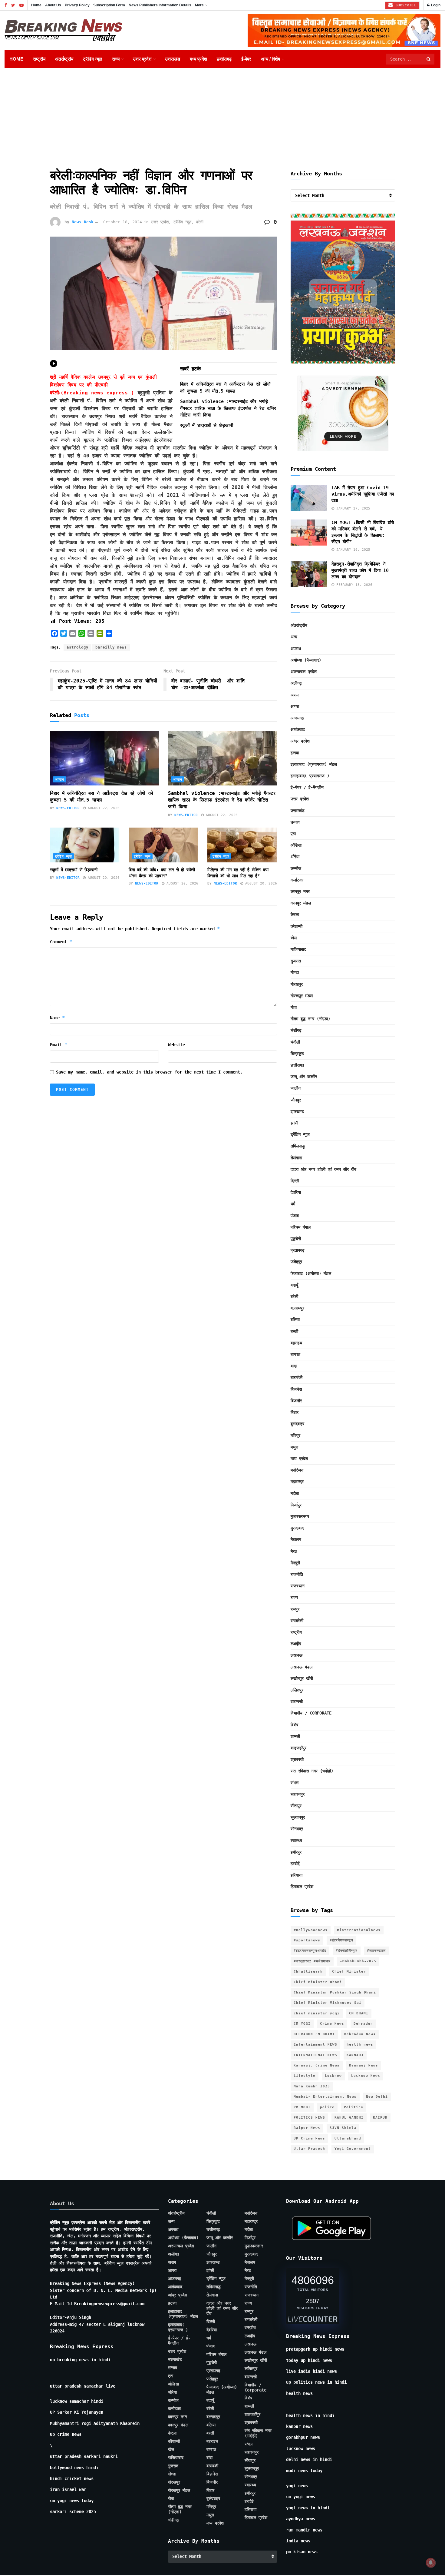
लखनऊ (297, 1655)
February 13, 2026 (353, 585)
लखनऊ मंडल (302, 1667)
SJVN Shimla (343, 2128)
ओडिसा (296, 845)
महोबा (295, 1493)
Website (176, 1045)
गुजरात (296, 961)
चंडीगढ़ (296, 1030)
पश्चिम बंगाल (301, 1227)
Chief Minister (349, 1972)
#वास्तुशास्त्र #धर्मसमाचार (312, 1961)
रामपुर (295, 1609)
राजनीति (297, 1574)
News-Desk (83, 222)
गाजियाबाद (298, 949)
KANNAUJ (355, 2055)
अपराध (59, 780)
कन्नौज (296, 868)
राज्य (116, 59)
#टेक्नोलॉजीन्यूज (347, 1951)
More (199, 5)
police (327, 2107)
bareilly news (111, 647)
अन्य (294, 637)
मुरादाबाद (297, 1528)
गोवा (294, 1007)
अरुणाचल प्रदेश (304, 672)
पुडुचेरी (296, 1239)
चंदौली (295, 1042)
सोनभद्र (297, 1829)
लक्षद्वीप (296, 1644)
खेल (294, 938)
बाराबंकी (297, 1377)
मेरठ (294, 1551)
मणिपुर (295, 1436)
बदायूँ (294, 1285)
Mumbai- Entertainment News (325, 2097)
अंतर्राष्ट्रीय (64, 59)
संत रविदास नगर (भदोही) (312, 1771)
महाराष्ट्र (297, 1482)
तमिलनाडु (298, 1146)
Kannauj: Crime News (317, 2065)
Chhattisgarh (308, 1972)
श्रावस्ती (297, 1759)
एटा (293, 834)
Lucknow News (366, 2076)
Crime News (332, 2024)
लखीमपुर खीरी (302, 1678)
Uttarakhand (348, 2138)
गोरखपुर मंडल (302, 996)
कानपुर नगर (300, 891)
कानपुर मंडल (301, 903)
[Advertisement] (222, 114)
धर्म (293, 1204)
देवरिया (296, 1192)
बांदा (294, 1366)
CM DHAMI (359, 2013)
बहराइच (297, 1343)
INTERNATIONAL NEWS (315, 2055)
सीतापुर (296, 1806)
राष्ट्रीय (39, 59)
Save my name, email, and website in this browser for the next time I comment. (149, 1072)
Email (59, 1045)
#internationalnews (359, 1930)
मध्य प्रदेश (198, 59)
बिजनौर (296, 1401)
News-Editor (68, 808)
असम (295, 695)
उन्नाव (295, 822)
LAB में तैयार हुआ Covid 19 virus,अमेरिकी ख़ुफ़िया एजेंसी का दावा (363, 494)
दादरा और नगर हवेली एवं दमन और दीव (323, 1169)
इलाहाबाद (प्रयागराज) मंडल (314, 764)
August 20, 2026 (103, 878)
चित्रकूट (297, 1054)
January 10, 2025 (352, 550)
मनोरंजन (297, 1470)
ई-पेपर (246, 59)
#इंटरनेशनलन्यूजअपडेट (310, 1951)
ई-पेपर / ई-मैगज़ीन (307, 787)
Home (36, 5)
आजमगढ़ (297, 718)
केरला (295, 915)
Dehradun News (360, 2034)
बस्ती (294, 1331)
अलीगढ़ (296, 683)
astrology (77, 647)
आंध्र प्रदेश (300, 741)
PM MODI (302, 2107)
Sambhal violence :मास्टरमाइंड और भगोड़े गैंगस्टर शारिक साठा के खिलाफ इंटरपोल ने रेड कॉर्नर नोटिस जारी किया (228, 408)
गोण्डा (295, 972)
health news (360, 2045)
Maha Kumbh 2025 (312, 2086)
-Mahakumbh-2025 (358, 1961)
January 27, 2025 (352, 508)
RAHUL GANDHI (349, 2118)
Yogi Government (353, 2149)
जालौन (296, 1088)
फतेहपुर (296, 1262)
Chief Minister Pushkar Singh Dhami (335, 1992)
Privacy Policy (77, 5)
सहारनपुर (298, 1794)
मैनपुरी (295, 1563)
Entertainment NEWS (315, 2045)
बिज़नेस (296, 1389)
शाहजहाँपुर (298, 1748)
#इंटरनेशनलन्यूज (341, 1940)
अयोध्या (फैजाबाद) (306, 660)
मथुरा (294, 1447)
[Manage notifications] (431, 2563)
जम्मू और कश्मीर (304, 1077)
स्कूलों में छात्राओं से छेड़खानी (207, 425)
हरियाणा (297, 1875)
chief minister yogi (317, 2013)
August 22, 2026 (103, 808)
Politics (354, 2107)
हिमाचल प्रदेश (302, 1887)
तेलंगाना (296, 1158)
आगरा (295, 706)
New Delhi (377, 2097)
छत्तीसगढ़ (224, 59)
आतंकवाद (298, 729)
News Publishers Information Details (160, 5)
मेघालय (296, 1539)
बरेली (200, 222)
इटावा (295, 753)
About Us (53, 5)
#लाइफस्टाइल (376, 1951)
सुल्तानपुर (298, 1817)
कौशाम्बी (297, 926)
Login (435, 5)
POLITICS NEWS (309, 2118)
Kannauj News (364, 2065)
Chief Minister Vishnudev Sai (328, 2003)
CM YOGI (302, 2024)
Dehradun (363, 2024)
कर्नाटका (297, 880)
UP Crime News (309, 2138)
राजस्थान (298, 1586)
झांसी (294, 1123)
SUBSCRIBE (405, 5)
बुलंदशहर (297, 1424)
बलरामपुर (297, 1308)
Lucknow (333, 2076)
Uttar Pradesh (309, 2149)
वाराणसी (297, 1701)
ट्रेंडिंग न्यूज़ (93, 59)
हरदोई (295, 1864)
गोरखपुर (297, 984)
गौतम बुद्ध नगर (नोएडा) (310, 1019)
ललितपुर (297, 1690)
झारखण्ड (297, 1111)
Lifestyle (305, 2076)
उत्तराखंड (173, 59)
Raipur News (307, 2128)
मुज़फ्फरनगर (300, 1516)
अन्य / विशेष (270, 59)
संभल (295, 1783)
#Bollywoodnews (311, 1930)
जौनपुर (296, 1100)
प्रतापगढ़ (298, 1250)
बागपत (295, 1354)
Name (58, 1018)
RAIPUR (380, 2118)
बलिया (295, 1320)
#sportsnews (307, 1940)
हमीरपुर (296, 1852)
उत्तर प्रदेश (142, 59)
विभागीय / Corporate (311, 1713)
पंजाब (295, 1216)
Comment (61, 942)
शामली (295, 1736)
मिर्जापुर (296, 1505)
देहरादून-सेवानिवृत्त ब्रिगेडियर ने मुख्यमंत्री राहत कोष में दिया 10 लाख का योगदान (360, 570)
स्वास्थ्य (296, 1841)
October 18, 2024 (123, 222)
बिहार (295, 1412)
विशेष (295, 1725)
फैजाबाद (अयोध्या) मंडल (311, 1273)
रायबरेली (297, 1621)
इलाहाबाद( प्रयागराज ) (310, 776)
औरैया (295, 857)
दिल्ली (295, 1181)
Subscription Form (109, 5)
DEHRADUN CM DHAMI (314, 2034)
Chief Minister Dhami (318, 1982)
